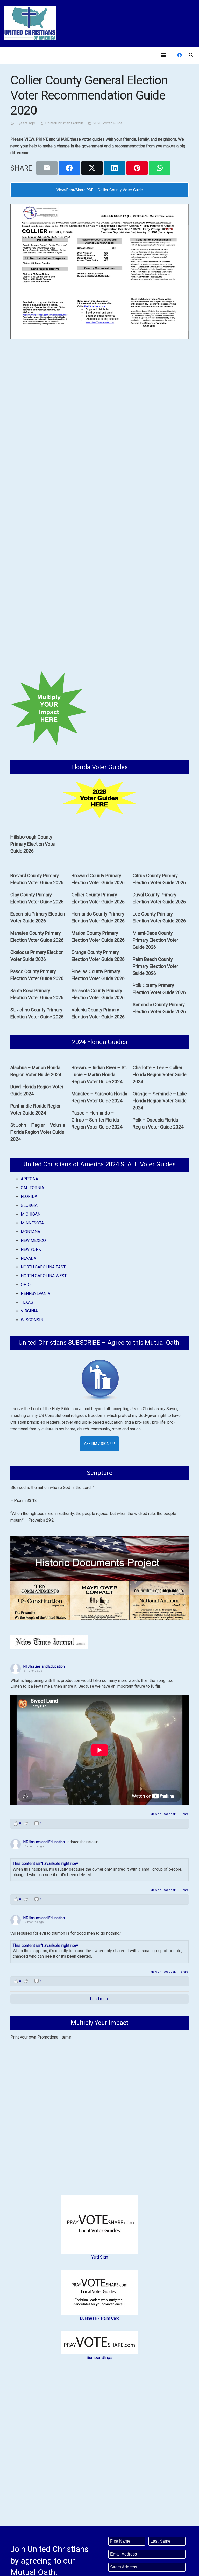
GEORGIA (29, 1205)
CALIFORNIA (32, 1188)
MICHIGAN (31, 1214)
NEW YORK (31, 1249)
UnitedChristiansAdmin (64, 123)
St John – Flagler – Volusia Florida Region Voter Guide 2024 (38, 1132)
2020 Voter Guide (108, 123)
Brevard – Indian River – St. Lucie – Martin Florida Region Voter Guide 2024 (99, 1074)
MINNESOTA (32, 1223)
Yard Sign (100, 2257)
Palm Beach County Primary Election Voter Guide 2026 (155, 966)
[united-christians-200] (30, 23)
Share (185, 1814)
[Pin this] (137, 168)
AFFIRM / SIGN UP (99, 1444)
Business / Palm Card (100, 2318)
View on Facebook (163, 1814)
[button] (163, 55)
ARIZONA (29, 1179)
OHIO (26, 1285)
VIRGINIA (29, 1311)
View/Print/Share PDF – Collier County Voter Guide (100, 190)
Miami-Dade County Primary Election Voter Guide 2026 (155, 940)
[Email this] (47, 168)
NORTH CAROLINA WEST (44, 1276)
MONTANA (30, 1232)
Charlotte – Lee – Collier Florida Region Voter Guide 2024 (160, 1074)
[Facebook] (180, 55)
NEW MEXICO (33, 1241)
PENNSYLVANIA (35, 1293)
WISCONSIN (32, 1320)
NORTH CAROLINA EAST (43, 1267)
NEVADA (29, 1258)
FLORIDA (29, 1197)
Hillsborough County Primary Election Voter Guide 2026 (33, 844)
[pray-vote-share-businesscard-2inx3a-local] (99, 2292)
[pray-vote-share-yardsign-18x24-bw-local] (99, 2225)
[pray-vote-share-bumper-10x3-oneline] (99, 2343)
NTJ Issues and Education (44, 1666)
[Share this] (69, 168)
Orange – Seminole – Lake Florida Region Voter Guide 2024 (160, 1101)
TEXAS (27, 1302)
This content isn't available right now (45, 1864)
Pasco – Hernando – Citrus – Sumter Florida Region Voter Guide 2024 (97, 1120)
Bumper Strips (99, 2357)
